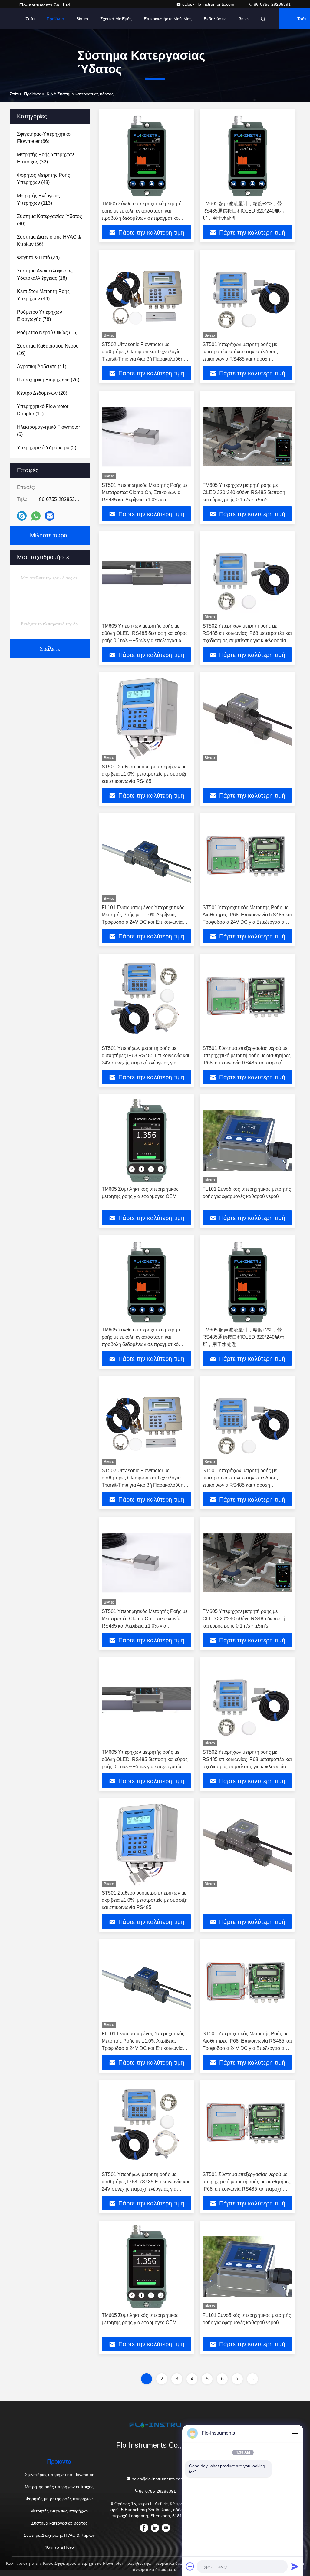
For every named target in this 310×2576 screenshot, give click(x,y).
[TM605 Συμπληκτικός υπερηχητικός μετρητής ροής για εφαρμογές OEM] (146, 1140)
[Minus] (295, 2433)
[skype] (22, 516)
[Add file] (190, 2566)
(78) (40, 316)
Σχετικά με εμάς (116, 19)
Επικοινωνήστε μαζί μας (168, 19)
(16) (48, 350)
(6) (48, 431)
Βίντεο (82, 19)
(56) (49, 241)
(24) (38, 257)
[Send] (295, 2566)
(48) (43, 179)
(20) (42, 393)
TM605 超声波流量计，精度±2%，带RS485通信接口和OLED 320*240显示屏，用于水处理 (243, 211)
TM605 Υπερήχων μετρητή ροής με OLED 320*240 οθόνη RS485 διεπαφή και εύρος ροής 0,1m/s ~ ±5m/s (244, 492)
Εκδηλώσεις (215, 19)
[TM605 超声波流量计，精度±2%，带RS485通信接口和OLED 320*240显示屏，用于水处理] (247, 155)
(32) (45, 158)
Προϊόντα (55, 19)
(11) (43, 410)
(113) (38, 199)
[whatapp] (36, 516)
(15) (47, 333)
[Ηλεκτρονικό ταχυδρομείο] (50, 516)
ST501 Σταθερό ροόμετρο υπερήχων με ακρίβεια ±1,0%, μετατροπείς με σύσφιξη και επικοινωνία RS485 (145, 774)
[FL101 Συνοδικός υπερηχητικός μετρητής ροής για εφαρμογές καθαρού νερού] (247, 1140)
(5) (47, 448)
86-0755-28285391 (272, 4)
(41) (42, 366)
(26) (48, 380)
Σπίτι (30, 19)
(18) (45, 274)
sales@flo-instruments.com (209, 4)
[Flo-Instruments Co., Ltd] (155, 2425)
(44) (43, 295)
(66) (44, 138)
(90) (49, 220)
